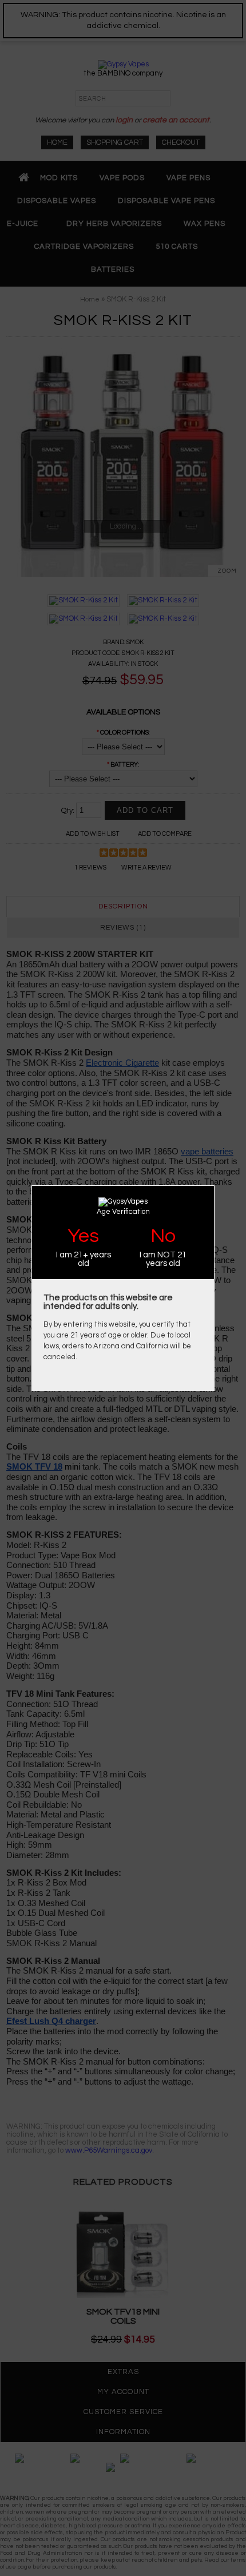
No (163, 1236)
